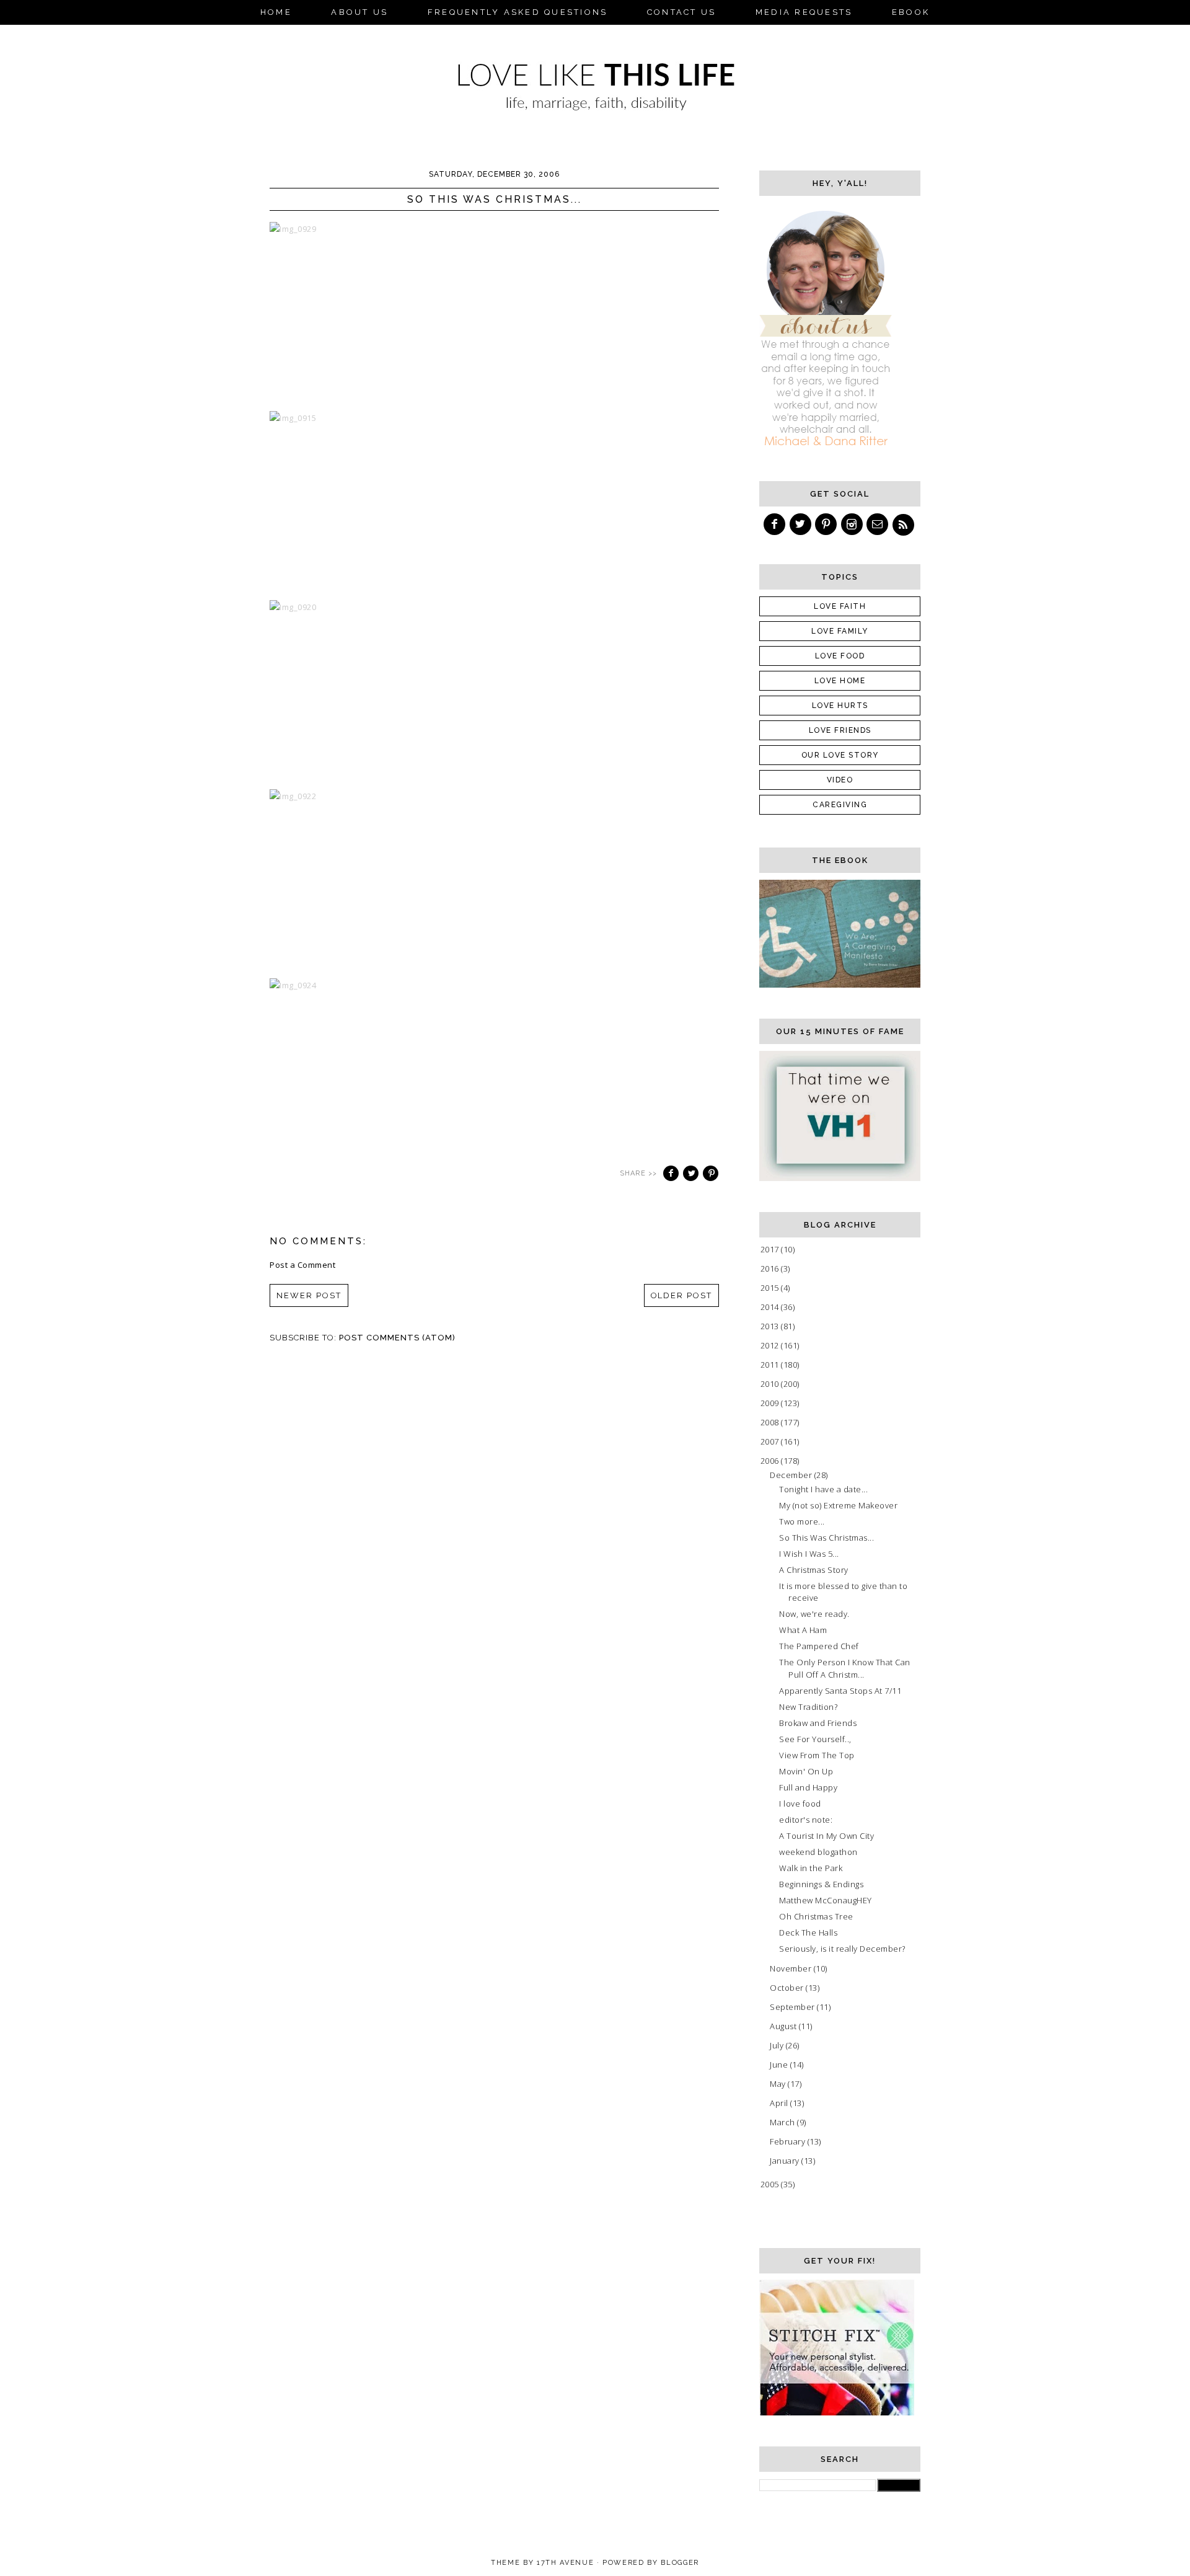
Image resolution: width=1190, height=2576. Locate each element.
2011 (771, 1365)
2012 (771, 1345)
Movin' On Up (806, 1771)
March (783, 2122)
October (788, 1988)
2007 (771, 1441)
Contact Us (682, 12)
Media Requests (804, 12)
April (780, 2103)
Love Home (840, 681)
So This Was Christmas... (826, 1538)
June (780, 2065)
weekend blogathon (818, 1852)
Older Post (682, 1295)
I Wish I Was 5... (809, 1554)
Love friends (840, 730)
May (779, 2084)
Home (276, 12)
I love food (800, 1804)
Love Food (840, 656)
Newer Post (309, 1295)
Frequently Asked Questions (518, 12)
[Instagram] (853, 524)
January (786, 2161)
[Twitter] (801, 524)
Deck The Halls (808, 1932)
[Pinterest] (827, 524)
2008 (771, 1422)
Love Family (840, 631)
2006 (771, 1461)
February (789, 2141)
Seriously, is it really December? (842, 1949)
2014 (771, 1307)
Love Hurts (840, 706)
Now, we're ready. (814, 1614)
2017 (771, 1249)
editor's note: (806, 1820)
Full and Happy (808, 1787)
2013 (771, 1326)
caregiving (840, 805)
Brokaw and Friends (818, 1723)
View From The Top (817, 1755)
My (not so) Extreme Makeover (838, 1505)
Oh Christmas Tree (816, 1916)
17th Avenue (565, 2563)
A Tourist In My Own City (826, 1836)
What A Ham (803, 1630)
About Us (359, 12)
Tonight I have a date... (823, 1489)
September (793, 2007)
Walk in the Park (811, 1868)
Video (840, 780)
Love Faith (840, 606)
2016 (771, 1268)
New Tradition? (808, 1707)
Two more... (802, 1521)
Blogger (680, 2563)
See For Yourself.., (815, 1739)
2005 (771, 2184)
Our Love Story (840, 755)
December (792, 1475)
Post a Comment (302, 1265)
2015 (771, 1288)
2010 (771, 1384)
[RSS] (904, 524)
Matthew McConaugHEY (826, 1900)
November (792, 1968)
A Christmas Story (814, 1570)
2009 (771, 1403)
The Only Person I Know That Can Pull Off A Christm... (845, 1668)
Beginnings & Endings (821, 1884)
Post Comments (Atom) (397, 1338)
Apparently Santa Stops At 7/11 (840, 1691)
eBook (911, 12)
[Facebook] (775, 524)
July (778, 2045)
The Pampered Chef (819, 1646)
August (784, 2026)
